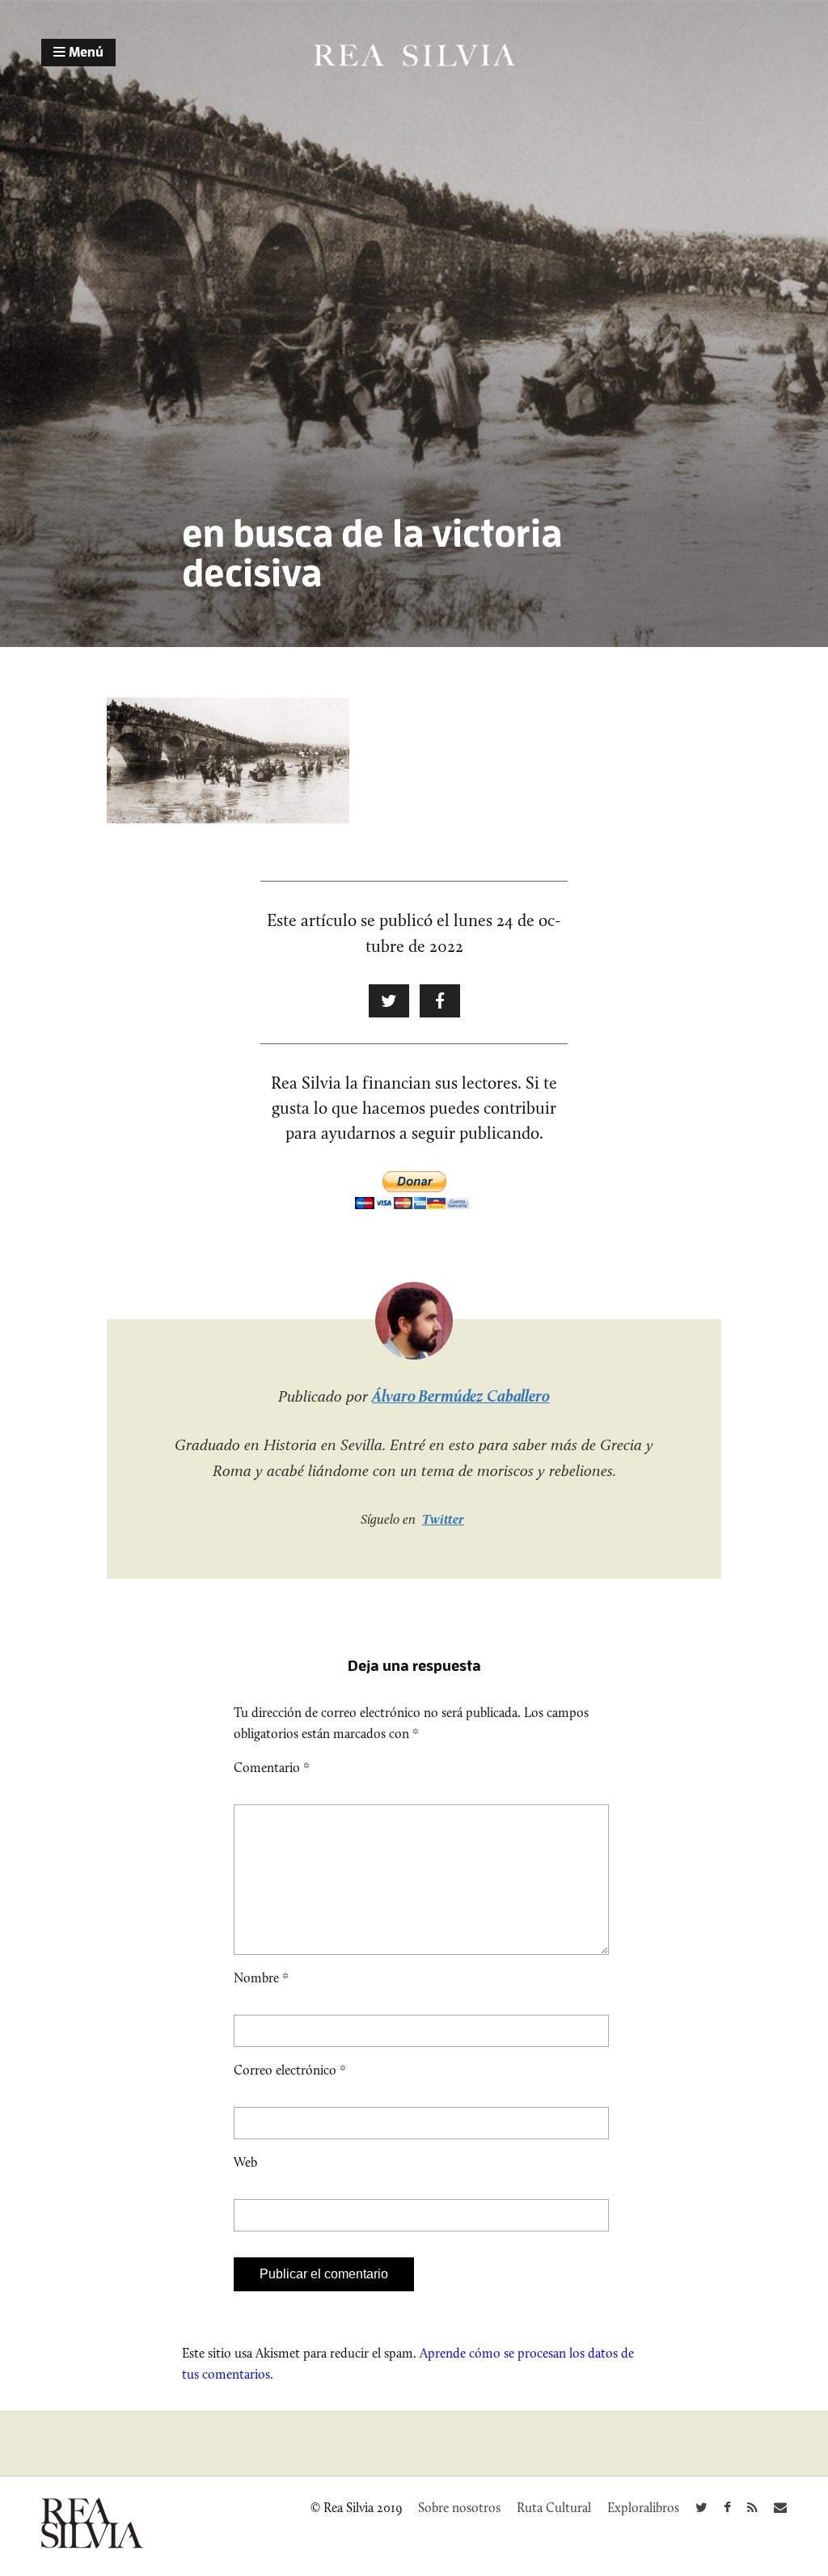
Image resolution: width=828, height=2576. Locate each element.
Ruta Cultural (554, 2508)
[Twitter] (701, 2508)
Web (245, 2162)
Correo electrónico (290, 2070)
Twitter (443, 1519)
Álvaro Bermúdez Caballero (461, 1396)
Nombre (261, 1978)
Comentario (272, 1768)
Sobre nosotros (459, 2508)
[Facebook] (727, 2508)
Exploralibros (643, 2508)
